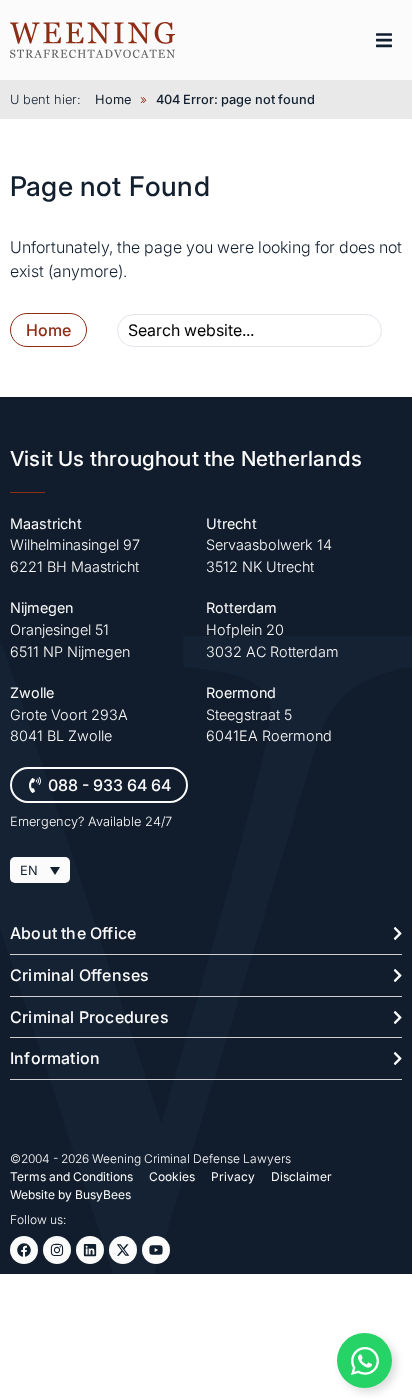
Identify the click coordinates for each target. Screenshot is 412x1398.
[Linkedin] (90, 1250)
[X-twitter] (123, 1250)
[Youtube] (156, 1250)
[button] (384, 40)
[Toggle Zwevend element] (364, 1360)
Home (113, 99)
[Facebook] (24, 1250)
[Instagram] (57, 1250)
